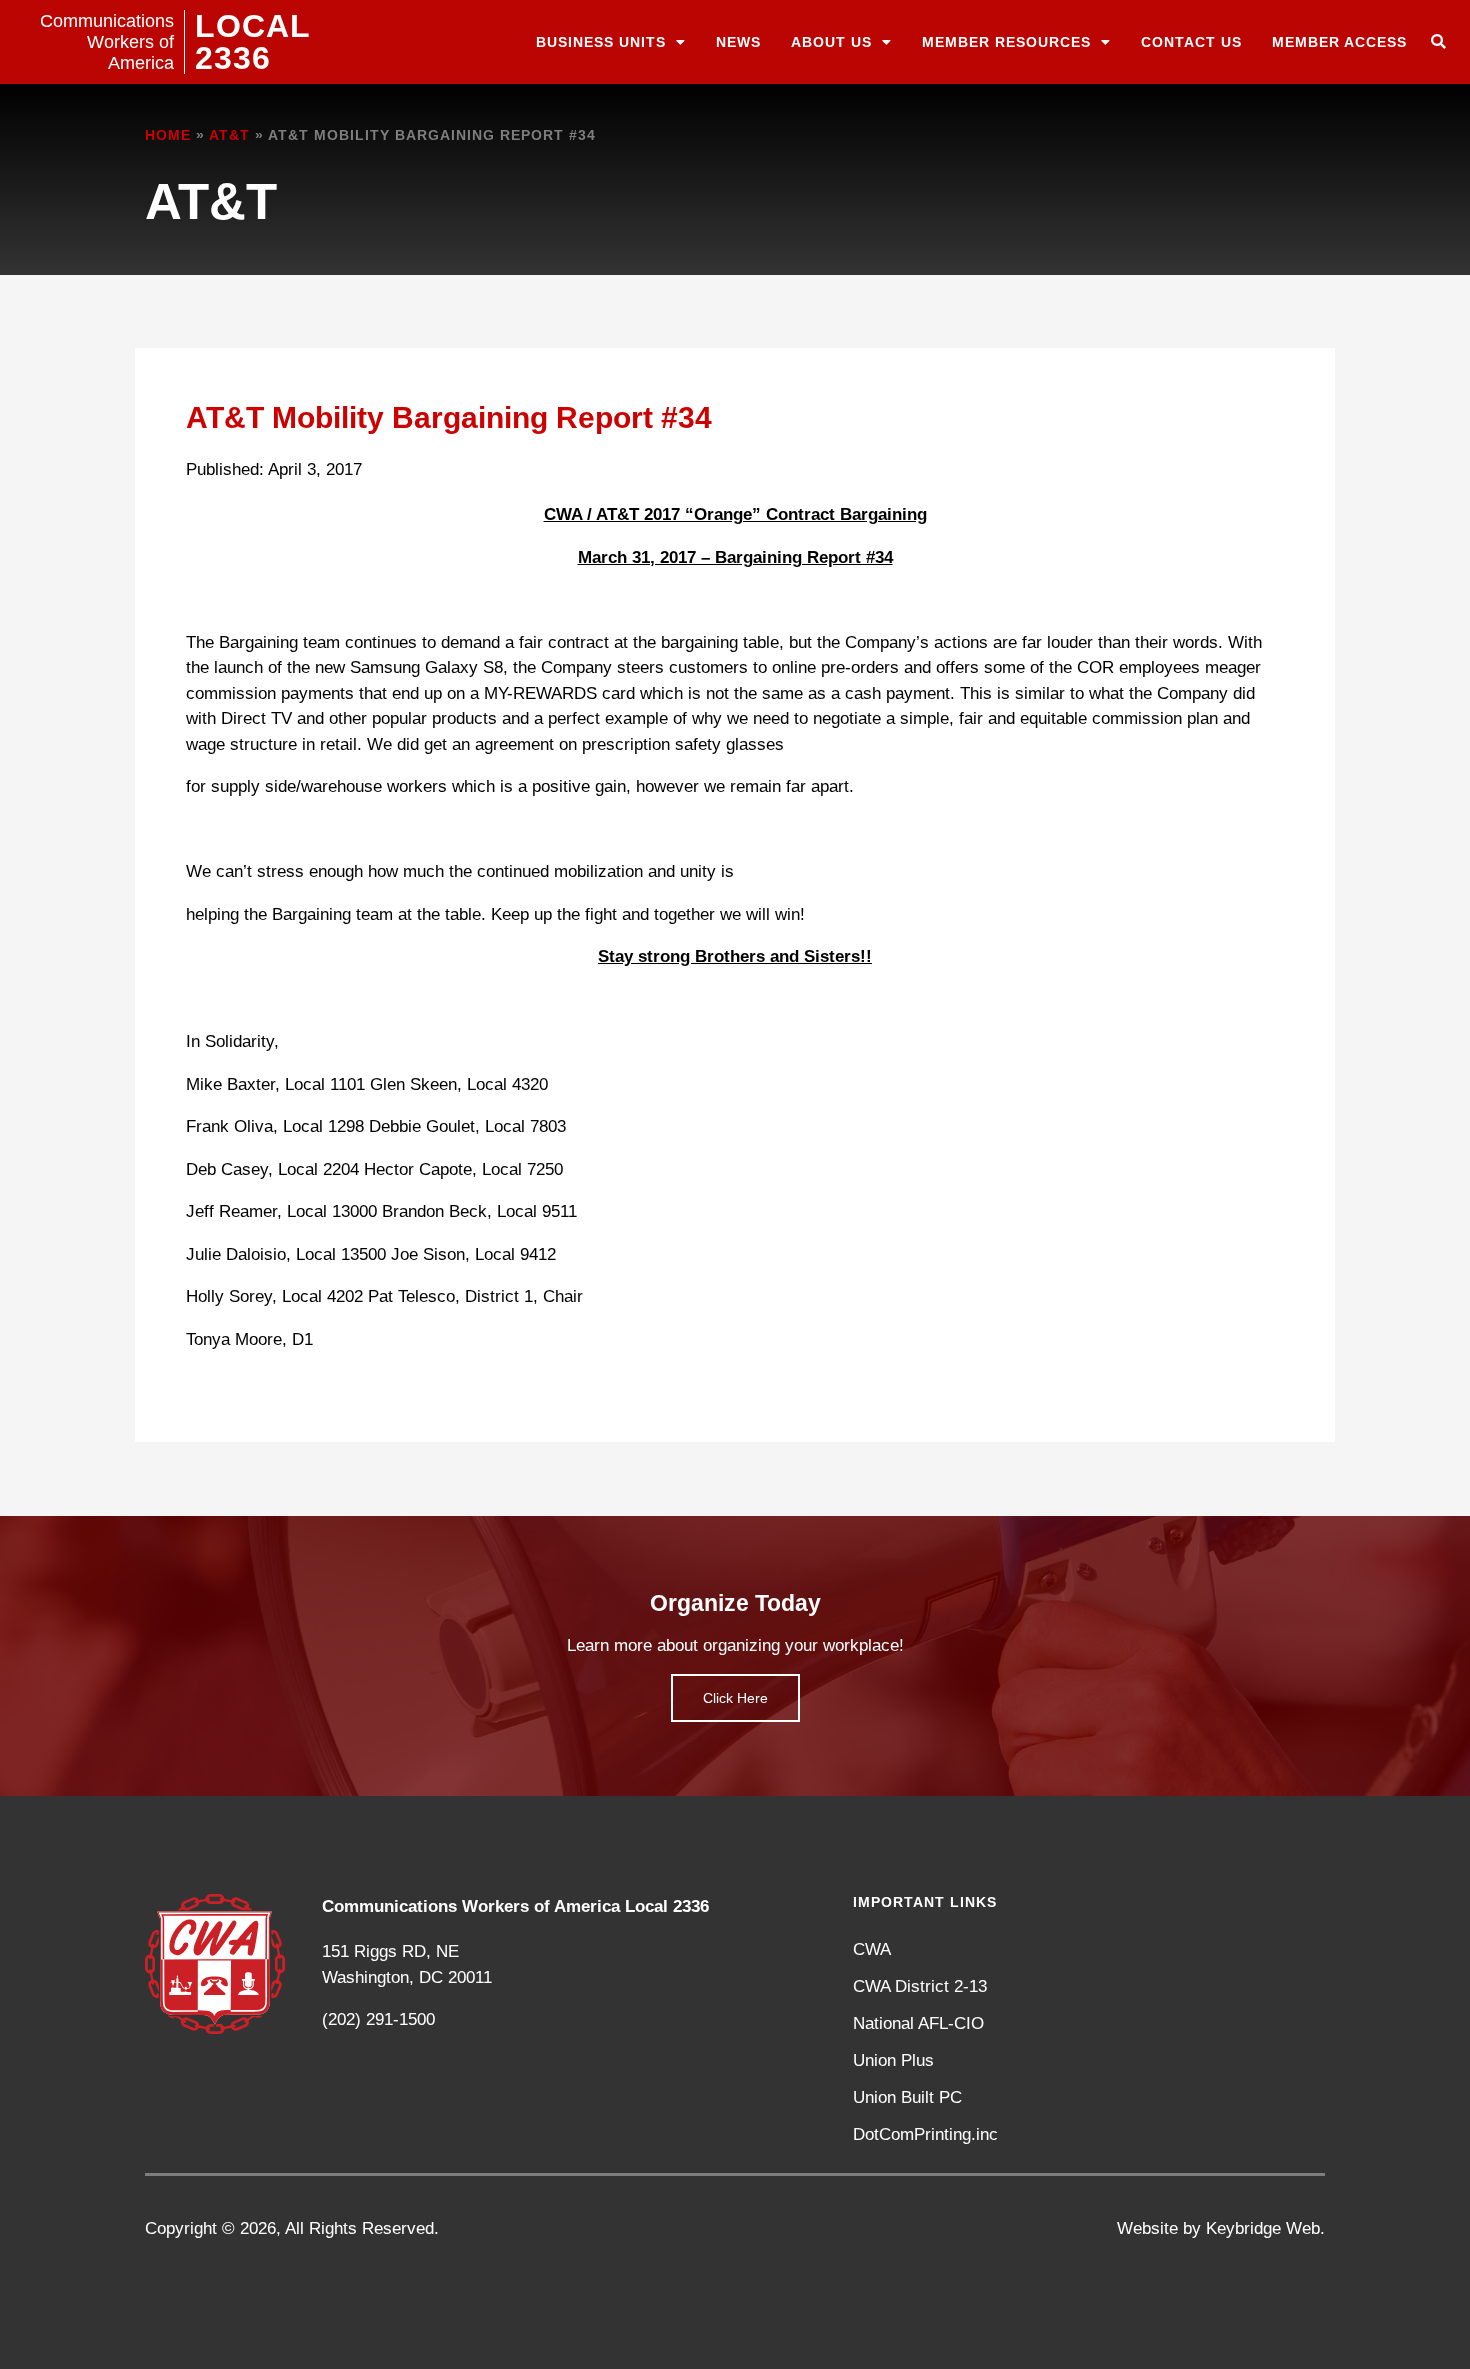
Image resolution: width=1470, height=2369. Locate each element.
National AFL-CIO (918, 2023)
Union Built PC (907, 2097)
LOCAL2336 (253, 42)
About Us (831, 42)
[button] (1438, 42)
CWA (872, 1949)
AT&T (229, 135)
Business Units (601, 42)
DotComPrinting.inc (925, 2134)
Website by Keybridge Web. (1221, 2228)
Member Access (1339, 42)
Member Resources (1006, 42)
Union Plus (893, 2060)
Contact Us (1191, 42)
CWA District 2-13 (920, 1986)
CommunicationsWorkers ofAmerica (107, 42)
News (738, 42)
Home (168, 135)
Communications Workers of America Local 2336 (515, 1906)
